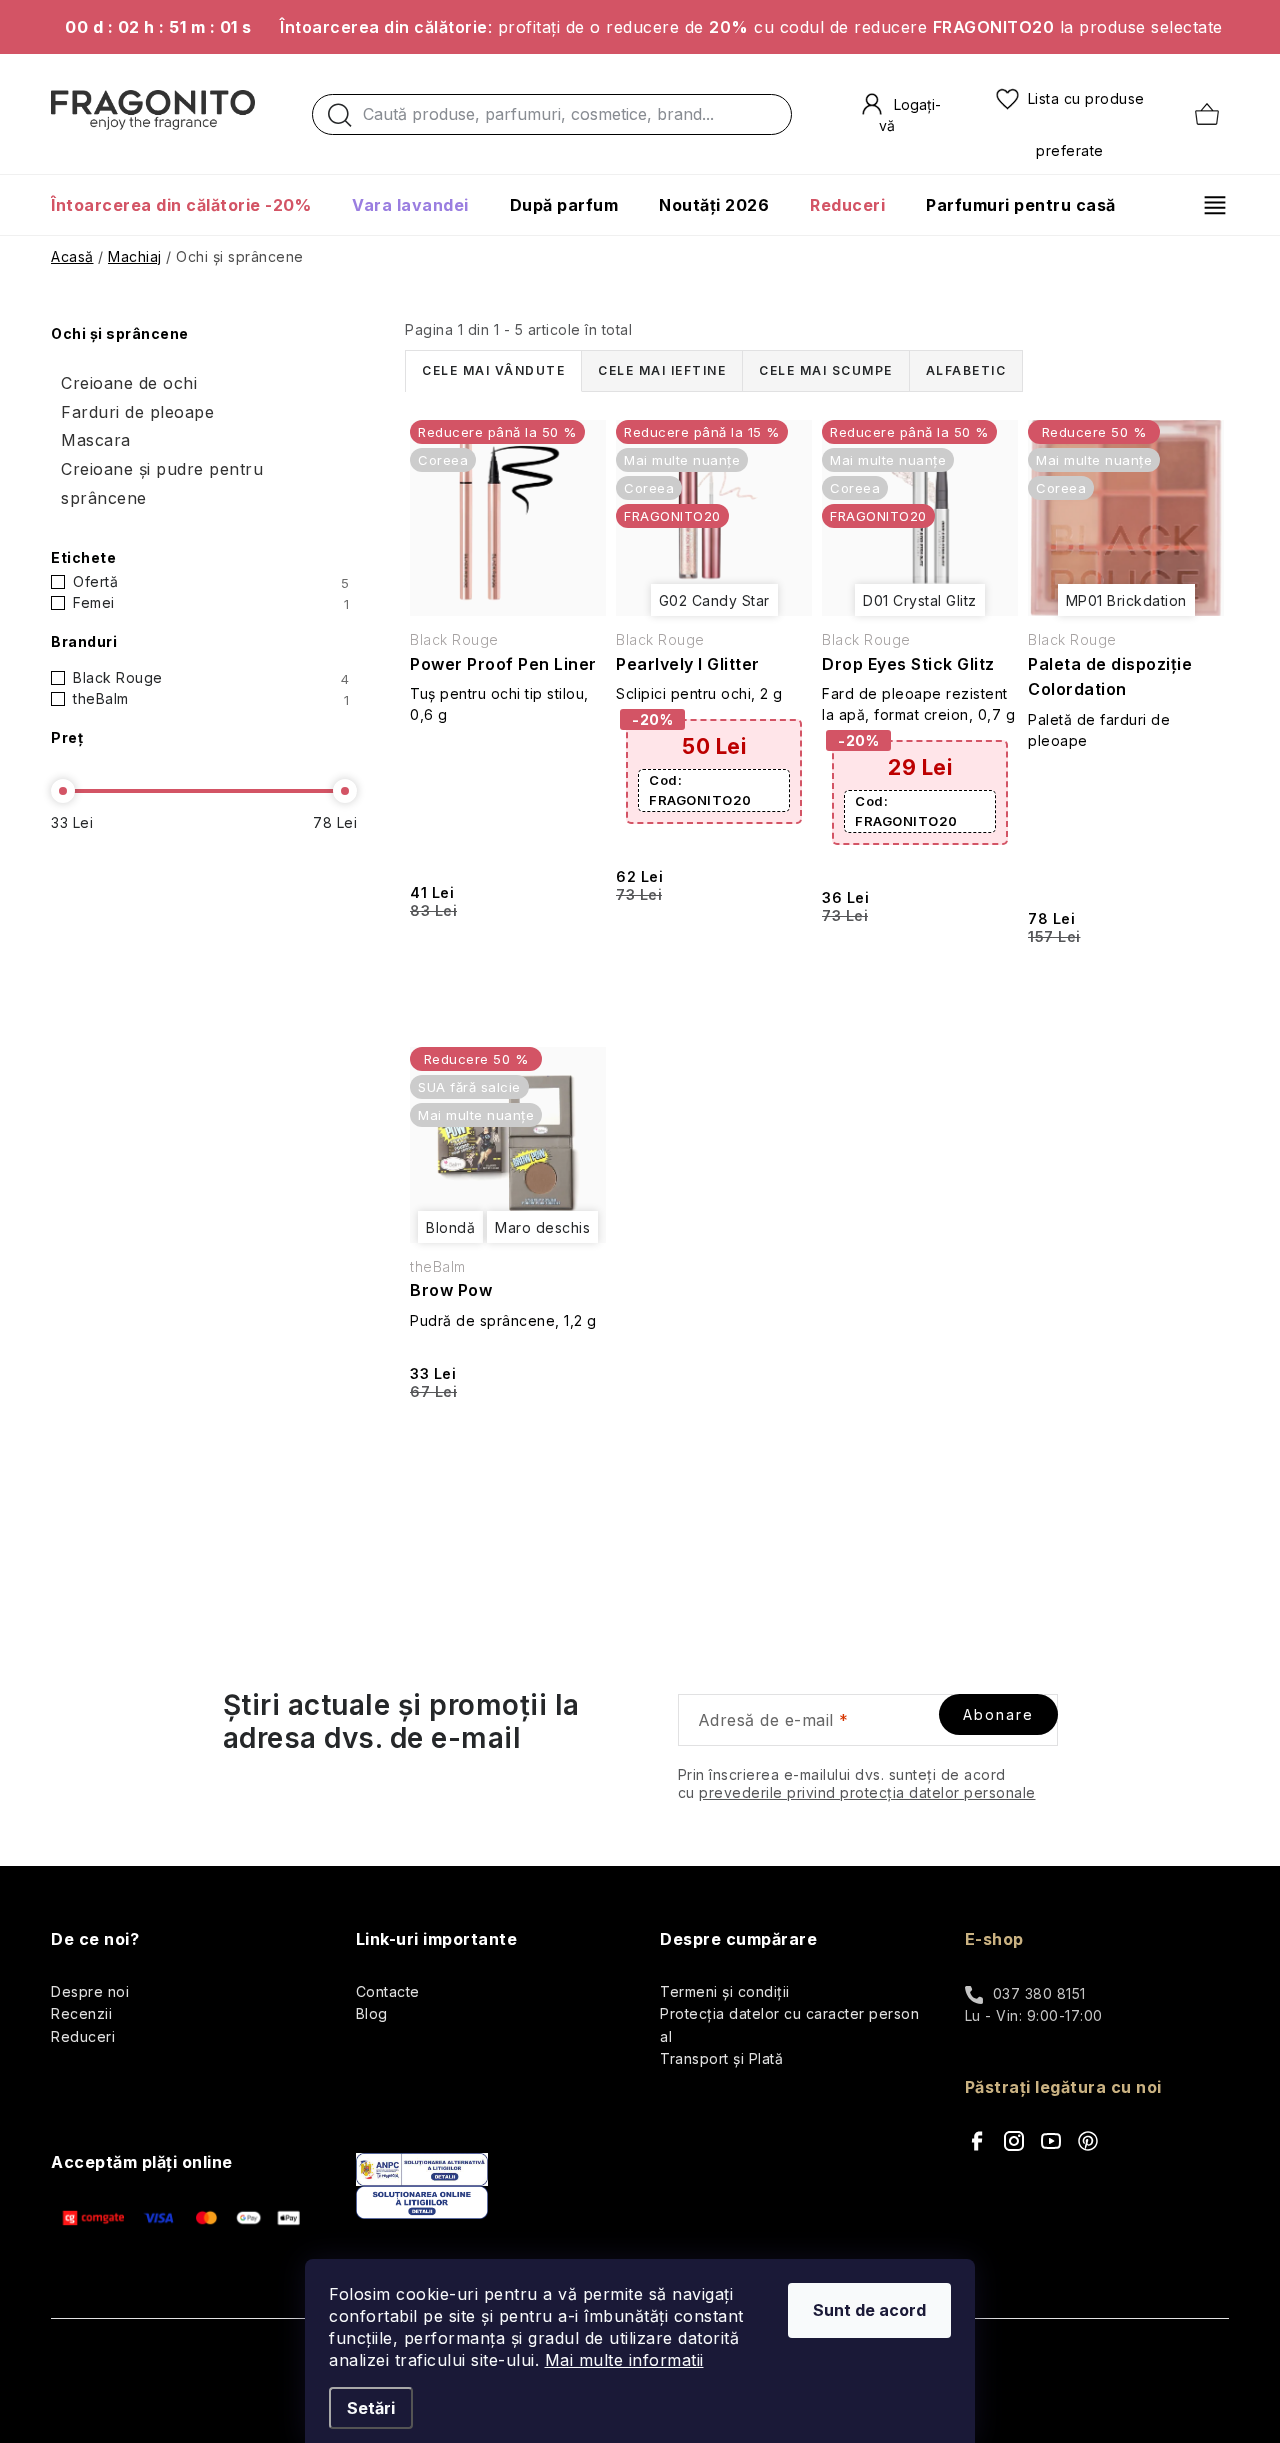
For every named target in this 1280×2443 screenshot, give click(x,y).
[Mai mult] (1207, 205)
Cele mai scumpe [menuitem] (826, 370)
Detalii (507, 966)
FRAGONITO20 (700, 790)
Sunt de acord (869, 2310)
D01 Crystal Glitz (920, 600)
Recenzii (81, 2013)
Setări (371, 2408)
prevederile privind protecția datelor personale (867, 1792)
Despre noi (90, 1991)
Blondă (450, 1227)
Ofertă (211, 582)
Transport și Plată (721, 2058)
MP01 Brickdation (1126, 600)
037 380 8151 (1039, 1993)
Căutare (340, 120)
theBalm (211, 699)
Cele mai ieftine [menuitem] (662, 370)
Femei (211, 603)
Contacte (388, 1991)
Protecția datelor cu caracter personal (789, 2024)
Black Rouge (211, 678)
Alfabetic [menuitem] (966, 370)
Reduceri (83, 2036)
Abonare (998, 1714)
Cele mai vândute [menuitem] (493, 370)
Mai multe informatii (624, 2360)
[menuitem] (191, 205)
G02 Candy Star (714, 600)
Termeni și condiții (725, 1991)
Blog (372, 2013)
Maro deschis (542, 1227)
